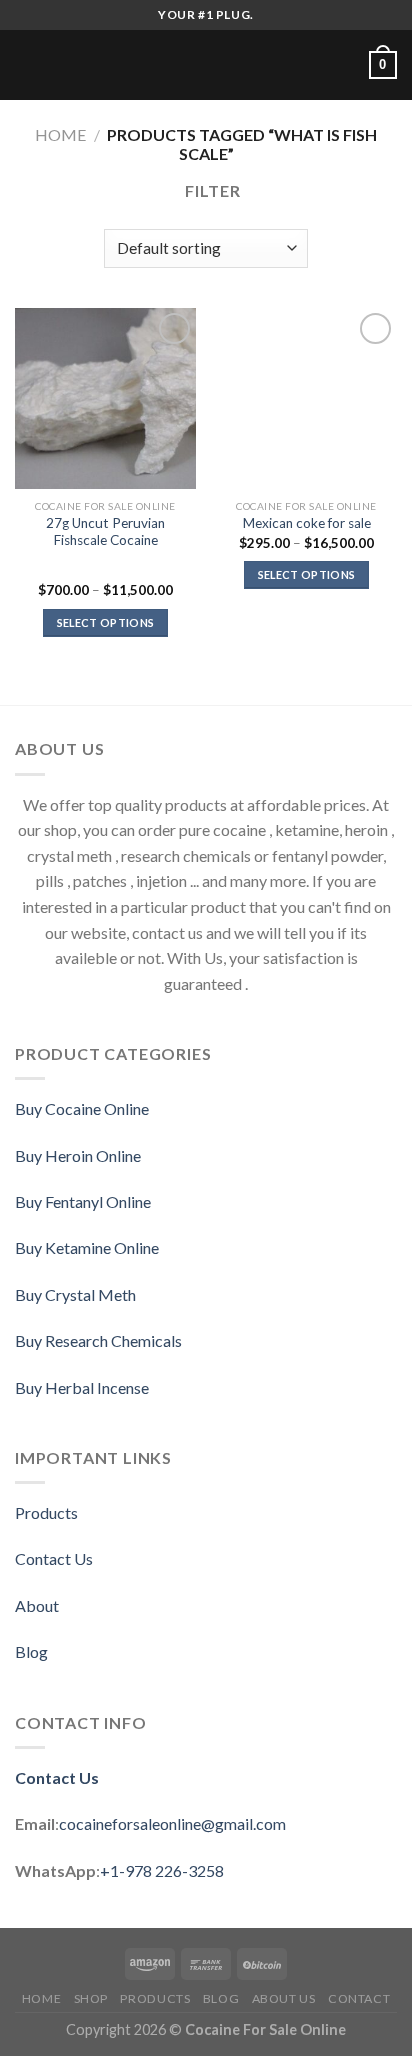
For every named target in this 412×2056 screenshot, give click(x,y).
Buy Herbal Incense (82, 1387)
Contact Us (54, 1558)
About (37, 1605)
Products (46, 1512)
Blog (31, 1651)
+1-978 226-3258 (162, 1870)
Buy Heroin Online (78, 1155)
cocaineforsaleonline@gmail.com (172, 1823)
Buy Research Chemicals (98, 1340)
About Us (284, 1998)
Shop (91, 1998)
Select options (106, 622)
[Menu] (27, 64)
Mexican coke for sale (307, 523)
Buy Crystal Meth (75, 1294)
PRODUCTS (155, 1998)
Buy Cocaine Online (82, 1108)
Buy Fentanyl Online (83, 1201)
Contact (359, 1998)
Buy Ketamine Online (87, 1247)
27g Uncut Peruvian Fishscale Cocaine (105, 532)
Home (60, 134)
